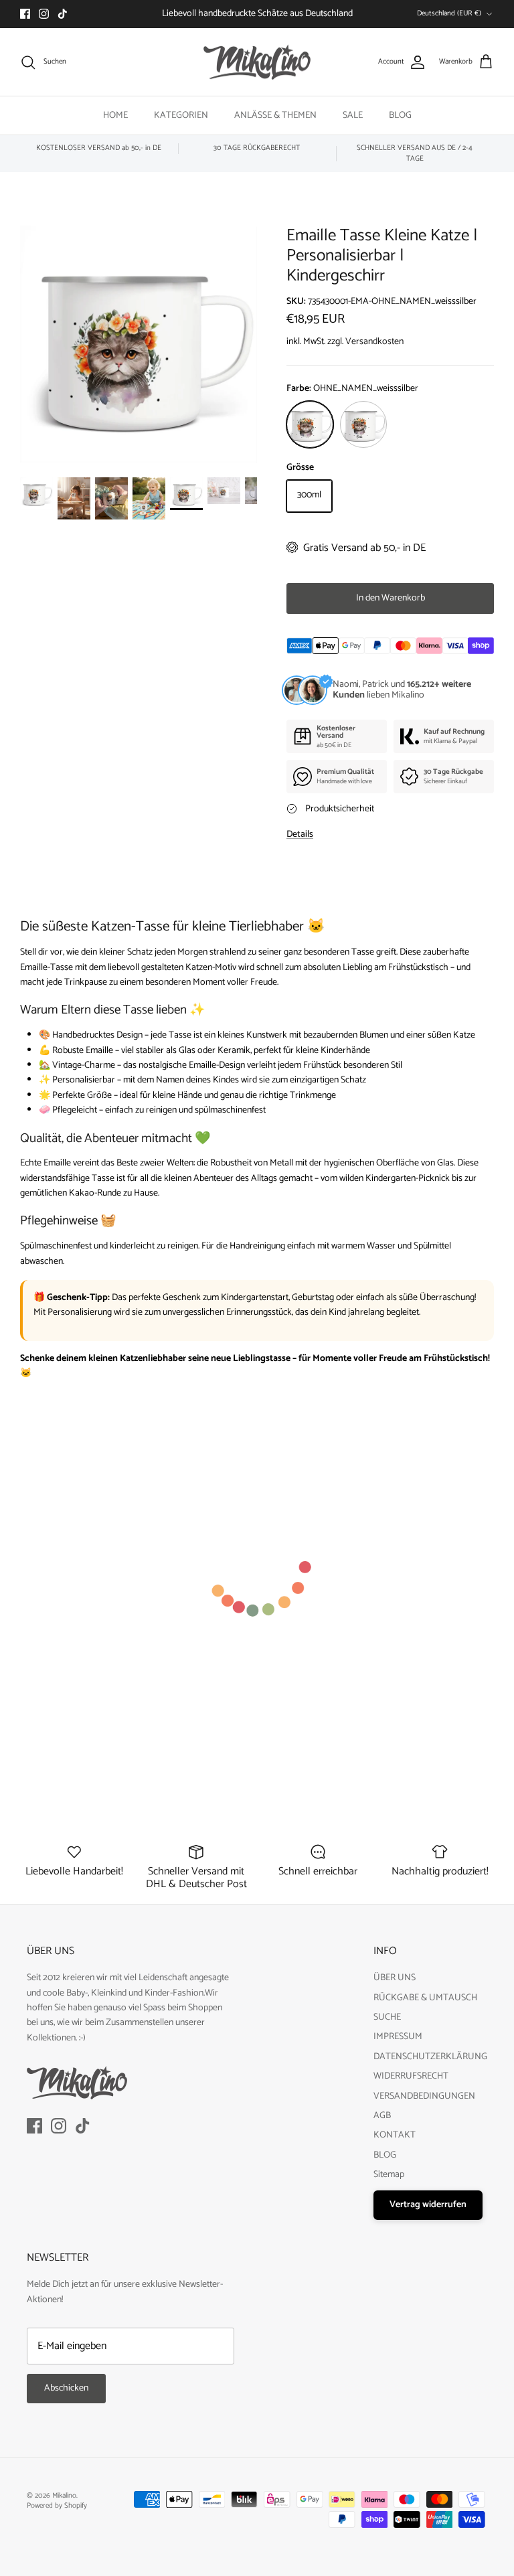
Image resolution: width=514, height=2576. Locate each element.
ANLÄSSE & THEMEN (275, 115)
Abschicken (66, 2388)
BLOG (400, 115)
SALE (353, 115)
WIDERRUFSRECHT (411, 2076)
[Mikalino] (257, 62)
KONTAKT (395, 2135)
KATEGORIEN (181, 115)
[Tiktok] (63, 14)
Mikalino (64, 2496)
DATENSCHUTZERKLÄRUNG (430, 2057)
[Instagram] (44, 14)
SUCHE (387, 2017)
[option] (139, 344)
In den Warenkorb (391, 598)
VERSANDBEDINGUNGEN (424, 2096)
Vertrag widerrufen (428, 2205)
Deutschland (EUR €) (449, 13)
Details (300, 834)
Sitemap (389, 2175)
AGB (382, 2116)
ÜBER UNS (395, 1978)
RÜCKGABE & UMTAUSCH (425, 1998)
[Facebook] (25, 14)
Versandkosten (374, 342)
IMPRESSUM (398, 2037)
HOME (115, 115)
